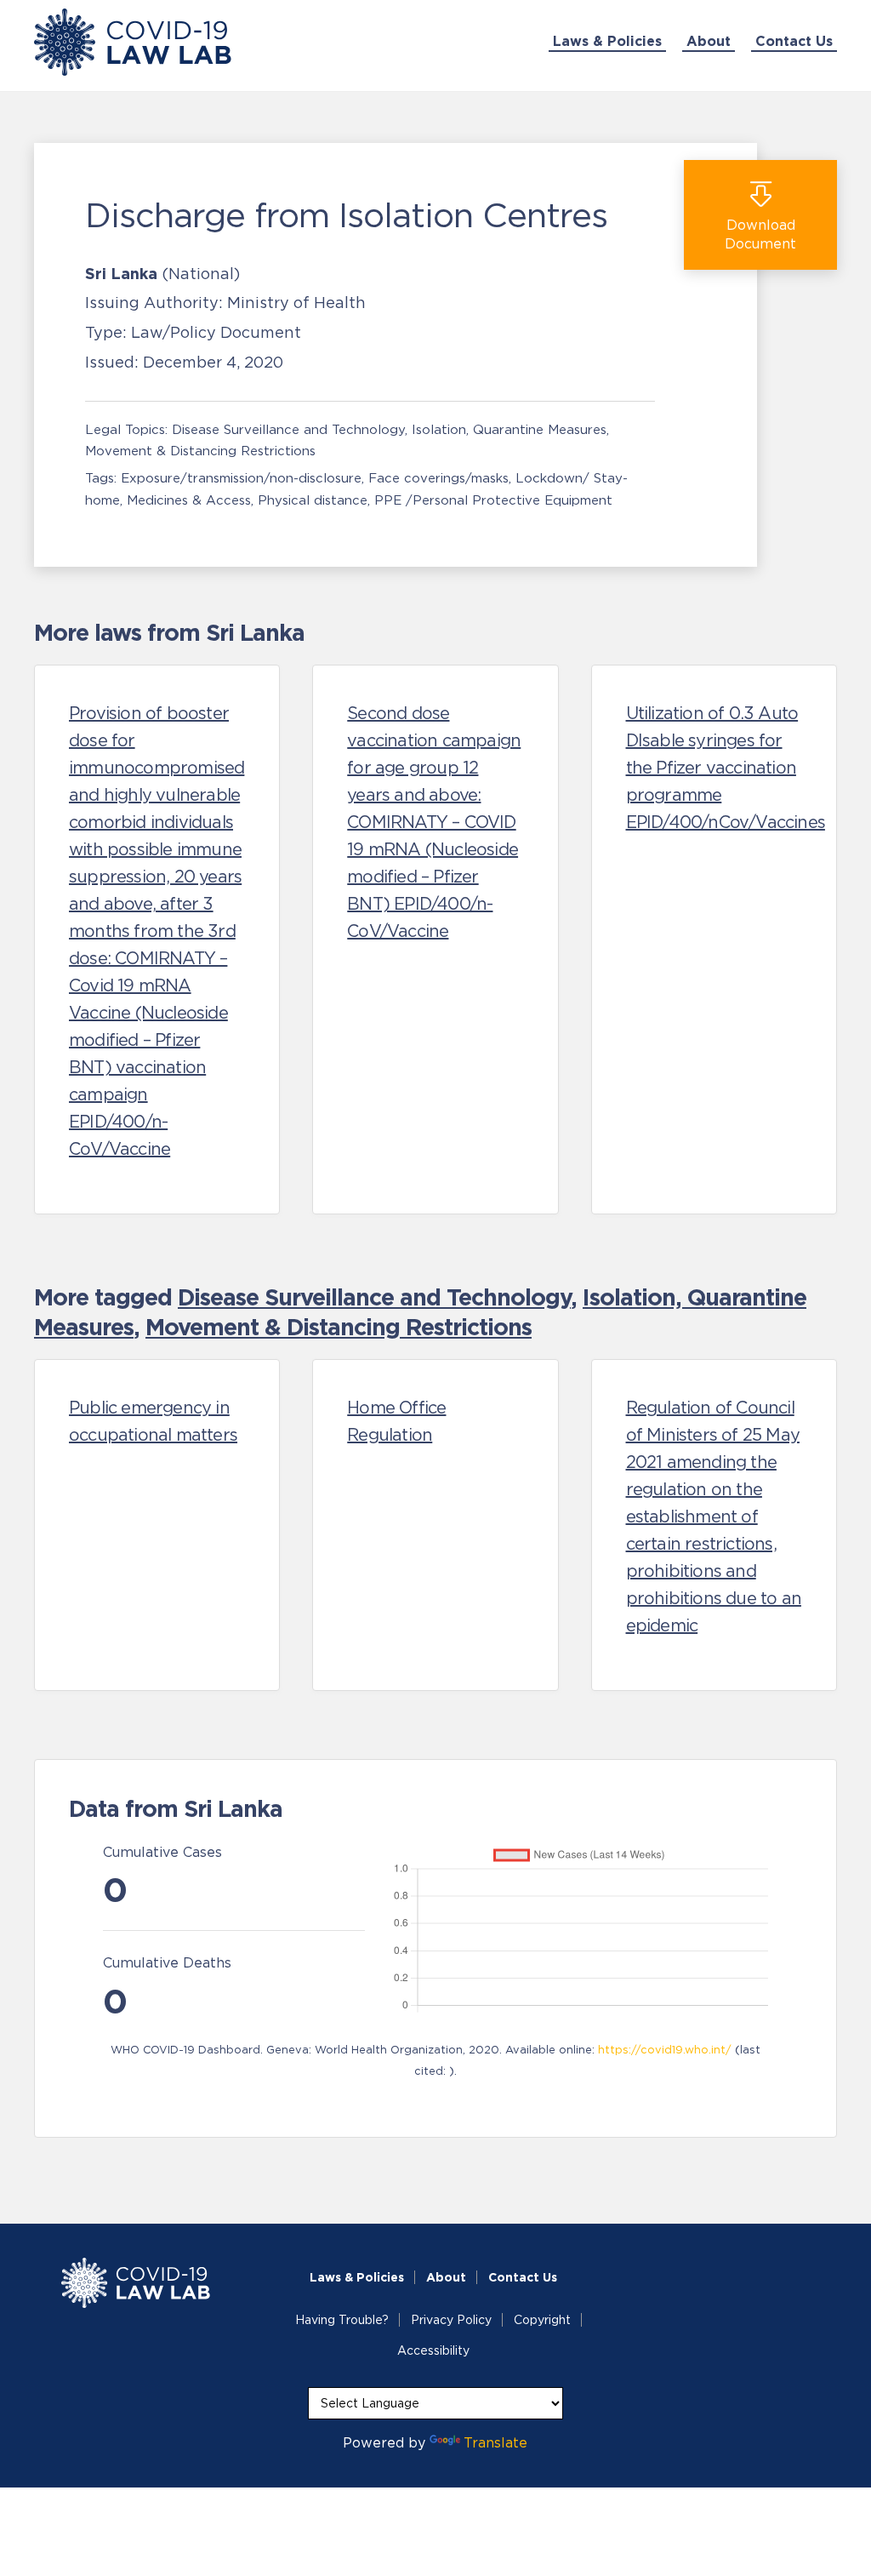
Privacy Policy (451, 2320)
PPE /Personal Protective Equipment (493, 500)
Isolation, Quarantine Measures (509, 429)
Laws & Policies (607, 41)
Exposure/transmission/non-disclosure (241, 478)
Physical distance (313, 500)
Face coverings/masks (438, 478)
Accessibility (433, 2350)
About (709, 41)
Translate (495, 2442)
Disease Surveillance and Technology (288, 429)
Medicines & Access (189, 500)
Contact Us (794, 41)
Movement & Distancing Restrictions (200, 451)
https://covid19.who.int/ (665, 2050)
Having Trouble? (342, 2320)
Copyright (542, 2320)
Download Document (760, 234)
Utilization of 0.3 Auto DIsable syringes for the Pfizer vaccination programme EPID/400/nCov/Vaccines (726, 768)
